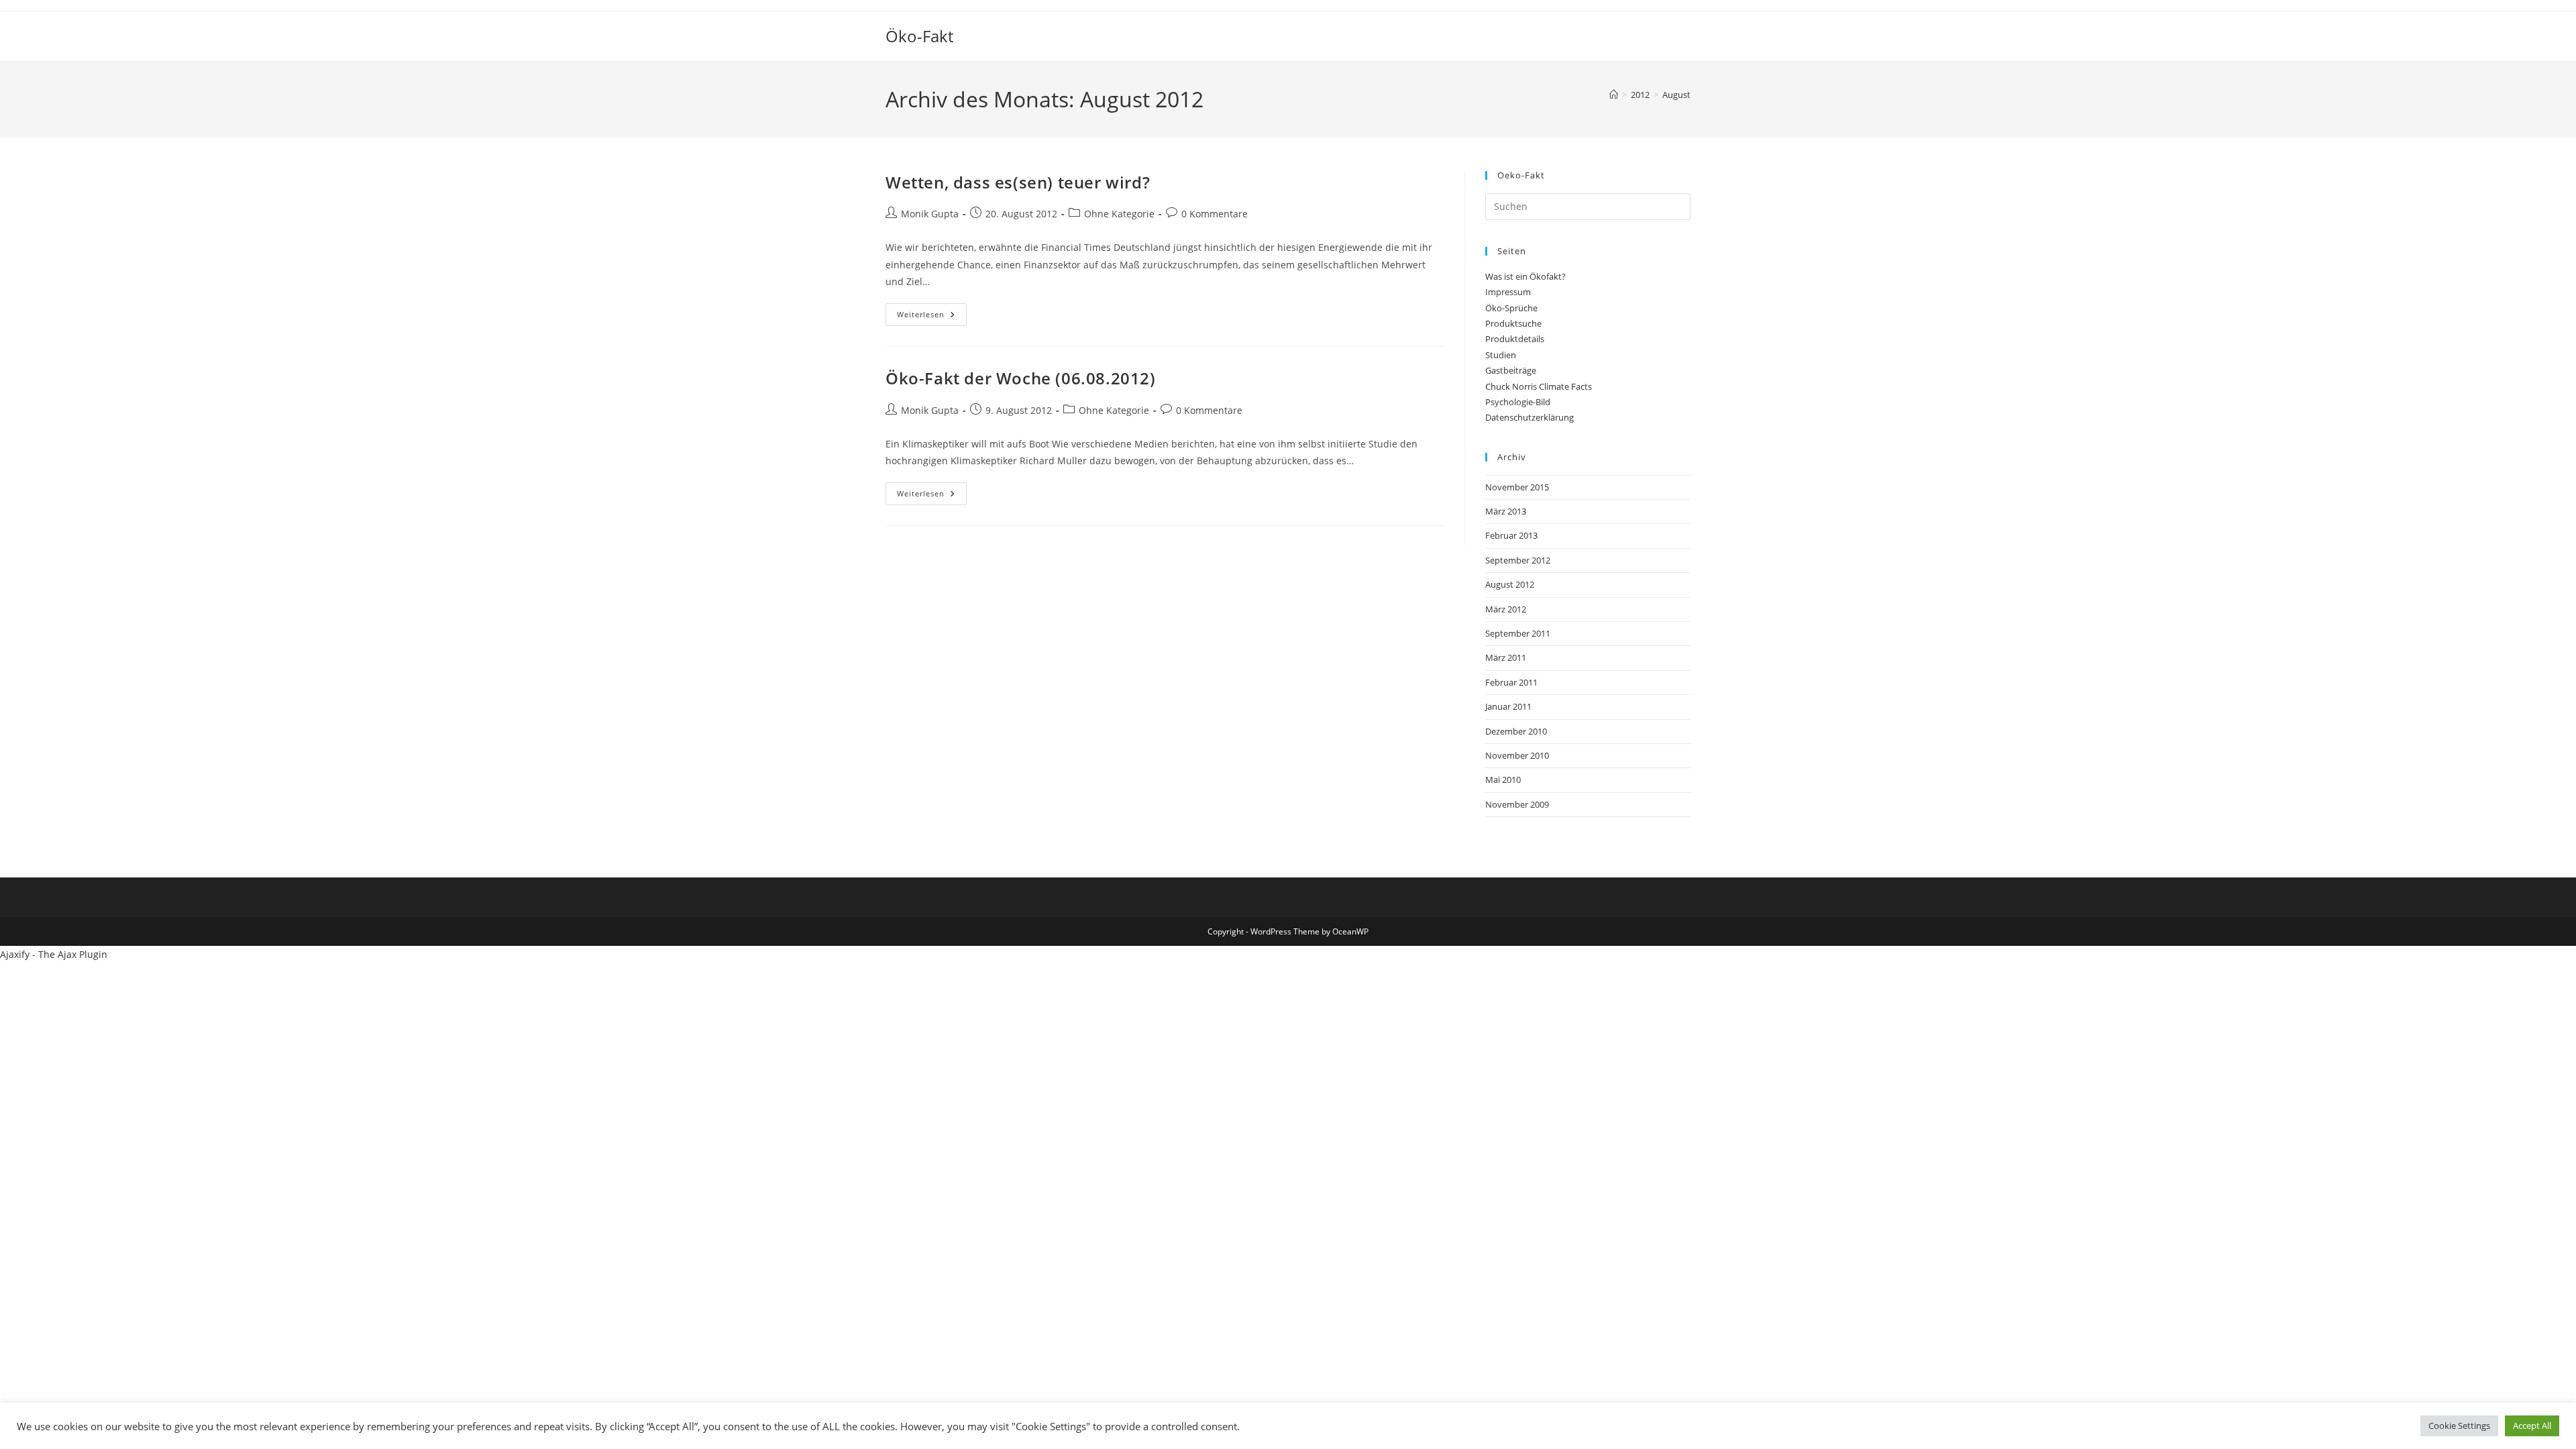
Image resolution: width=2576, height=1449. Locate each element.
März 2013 (1506, 511)
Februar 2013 (1511, 535)
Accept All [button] (2532, 1426)
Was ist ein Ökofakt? (1525, 276)
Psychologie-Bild (1518, 402)
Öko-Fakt (919, 36)
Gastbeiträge (1511, 370)
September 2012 (1518, 560)
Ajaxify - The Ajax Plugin (54, 954)
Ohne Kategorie (1119, 214)
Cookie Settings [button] (2459, 1426)
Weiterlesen (932, 317)
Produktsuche (1513, 323)
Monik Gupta (930, 214)
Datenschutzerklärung (1529, 417)
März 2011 (1506, 657)
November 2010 (1517, 755)
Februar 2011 (1511, 682)
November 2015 (1517, 487)
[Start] (1614, 95)
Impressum (1508, 292)
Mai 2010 (1503, 780)
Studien (1501, 355)
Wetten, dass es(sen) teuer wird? (1018, 182)
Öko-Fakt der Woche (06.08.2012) (1021, 378)
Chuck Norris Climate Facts (1539, 386)
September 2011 (1518, 633)
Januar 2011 (1508, 706)
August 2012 (1510, 584)
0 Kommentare (1215, 214)
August (1676, 95)
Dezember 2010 (1516, 731)
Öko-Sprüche (1511, 308)
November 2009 (1517, 804)
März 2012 (1506, 609)
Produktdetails (1515, 339)
